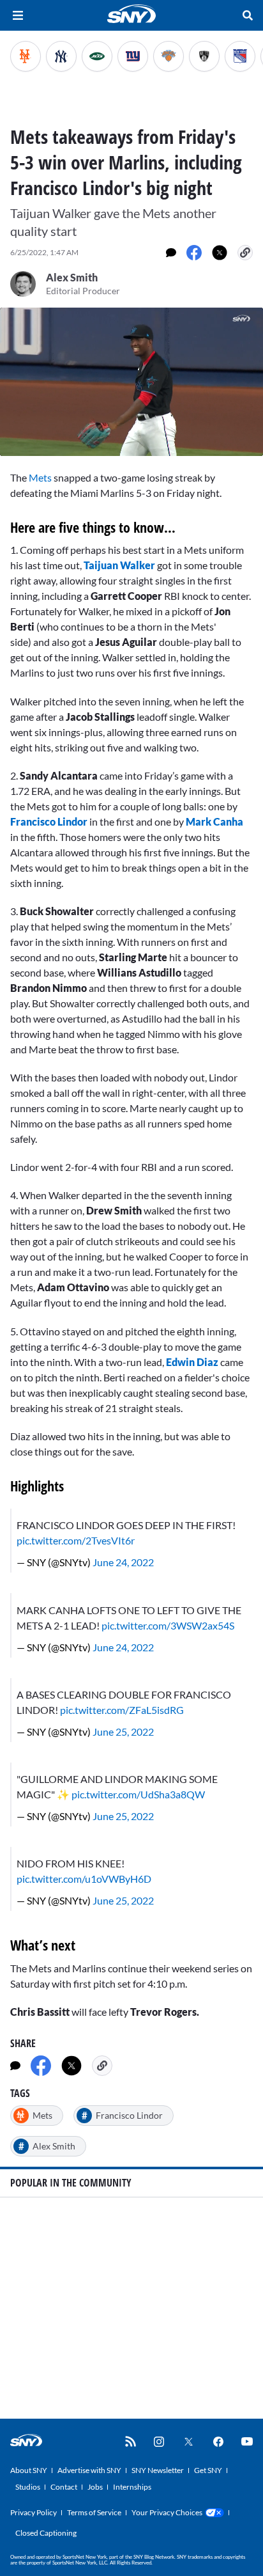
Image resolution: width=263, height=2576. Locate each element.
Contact (64, 2487)
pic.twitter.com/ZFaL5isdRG (122, 1710)
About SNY (29, 2470)
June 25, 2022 (123, 1732)
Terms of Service (94, 2512)
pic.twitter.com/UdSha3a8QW (138, 1794)
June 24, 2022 (123, 1562)
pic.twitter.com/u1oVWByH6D (84, 1879)
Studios (28, 2487)
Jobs (95, 2487)
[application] (131, 382)
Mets (40, 477)
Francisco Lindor (49, 821)
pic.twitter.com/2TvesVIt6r (76, 1540)
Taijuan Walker (119, 565)
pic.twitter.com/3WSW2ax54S (168, 1625)
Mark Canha (214, 821)
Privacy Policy (34, 2512)
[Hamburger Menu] (18, 15)
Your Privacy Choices (167, 2512)
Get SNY (208, 2470)
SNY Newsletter (158, 2470)
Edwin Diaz (193, 1362)
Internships (132, 2487)
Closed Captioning (46, 2533)
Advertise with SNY (89, 2470)
